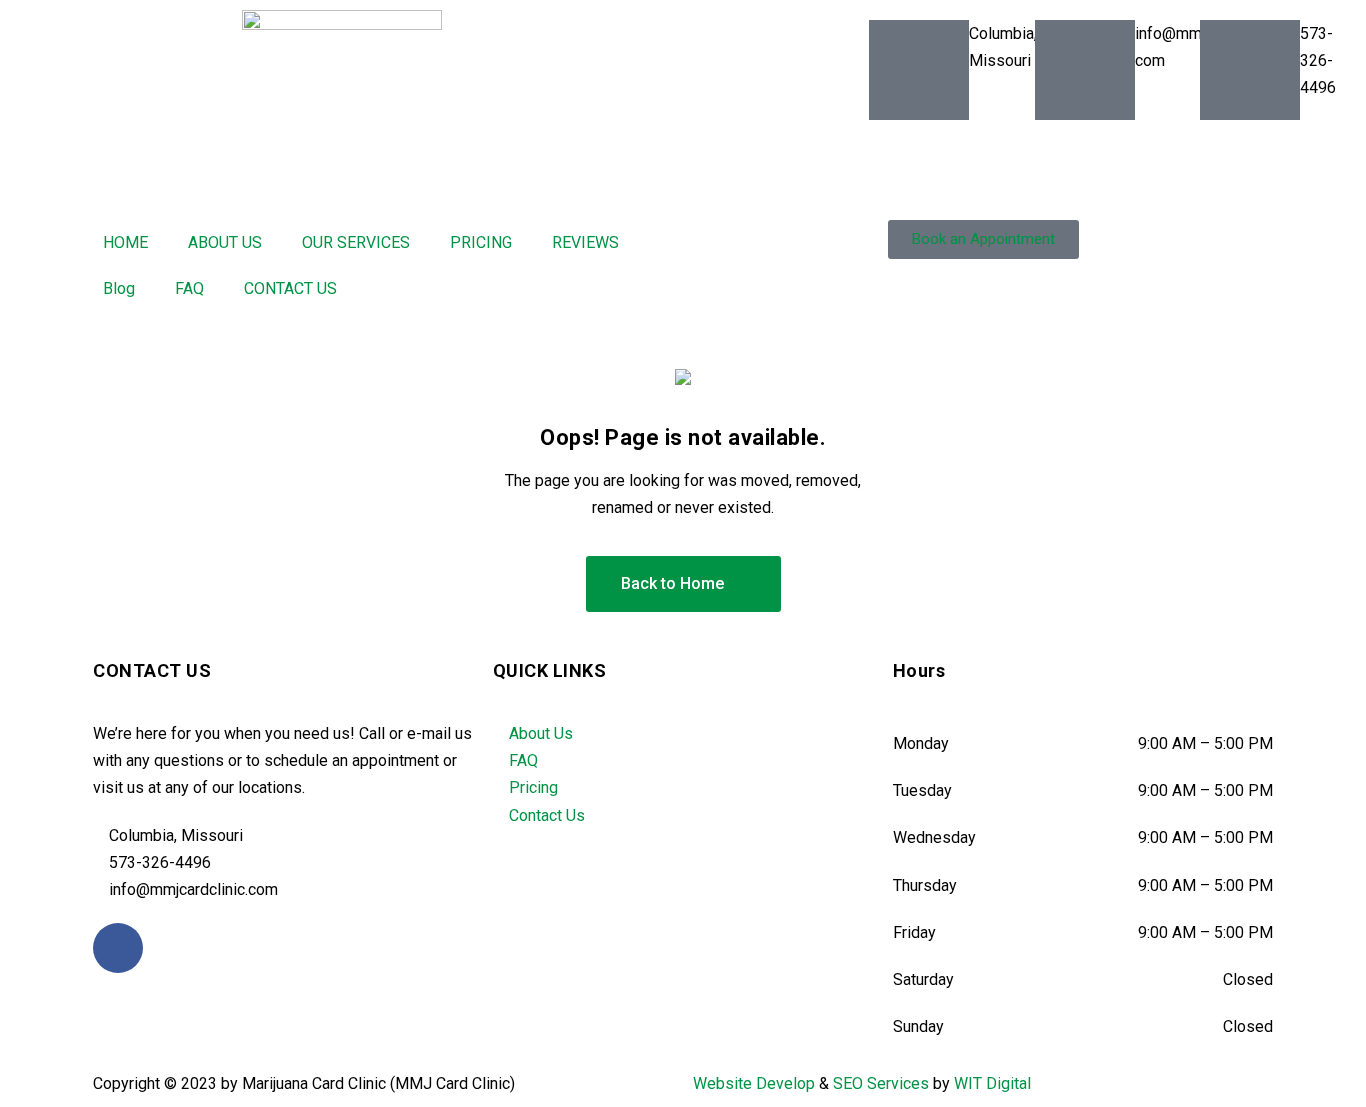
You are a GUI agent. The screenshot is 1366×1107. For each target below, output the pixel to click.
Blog (119, 288)
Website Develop (754, 1083)
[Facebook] (118, 948)
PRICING (481, 242)
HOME (125, 242)
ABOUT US (225, 242)
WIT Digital (992, 1083)
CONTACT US (290, 288)
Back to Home (672, 583)
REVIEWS (585, 242)
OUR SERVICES (356, 242)
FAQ (189, 288)
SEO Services (881, 1083)
